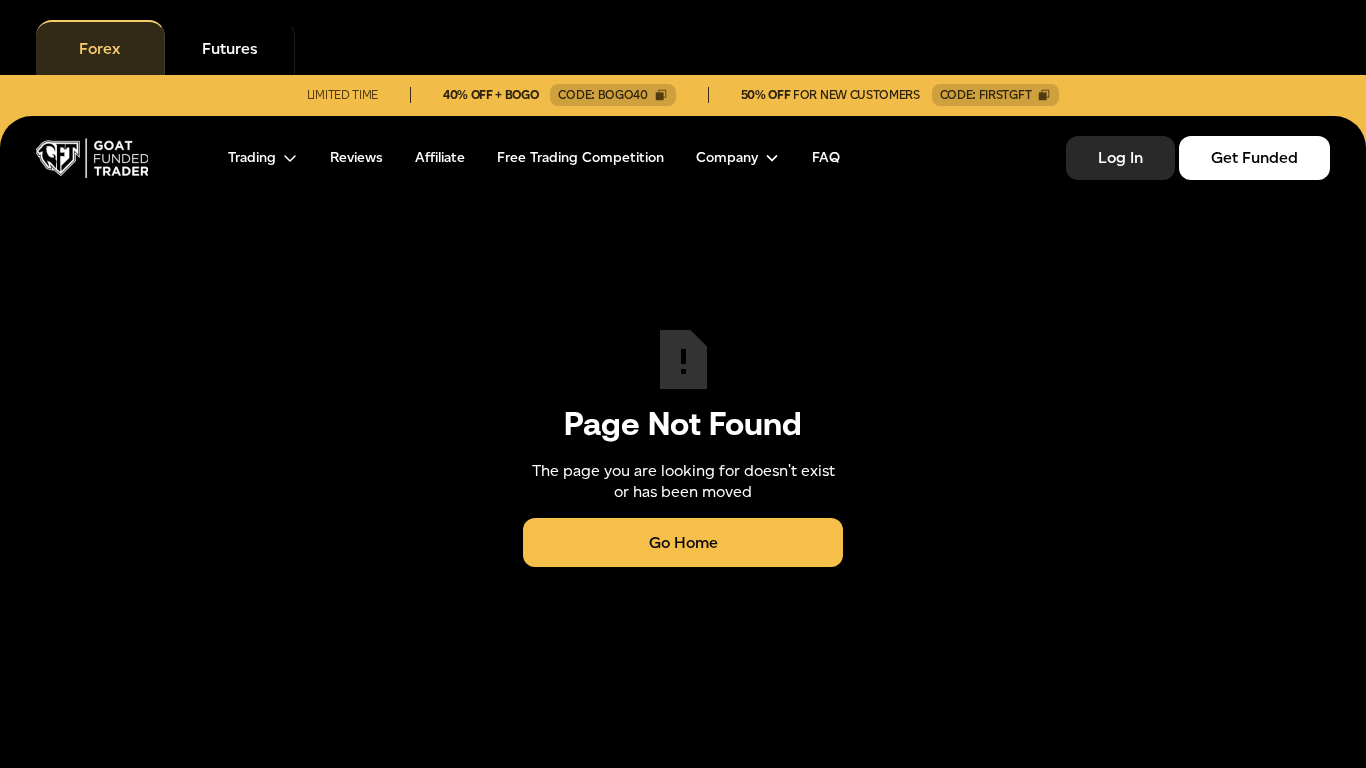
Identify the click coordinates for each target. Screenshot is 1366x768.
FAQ (826, 158)
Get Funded (1254, 157)
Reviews (356, 158)
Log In (1120, 157)
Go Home (683, 542)
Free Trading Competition (580, 158)
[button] (263, 158)
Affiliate (440, 158)
